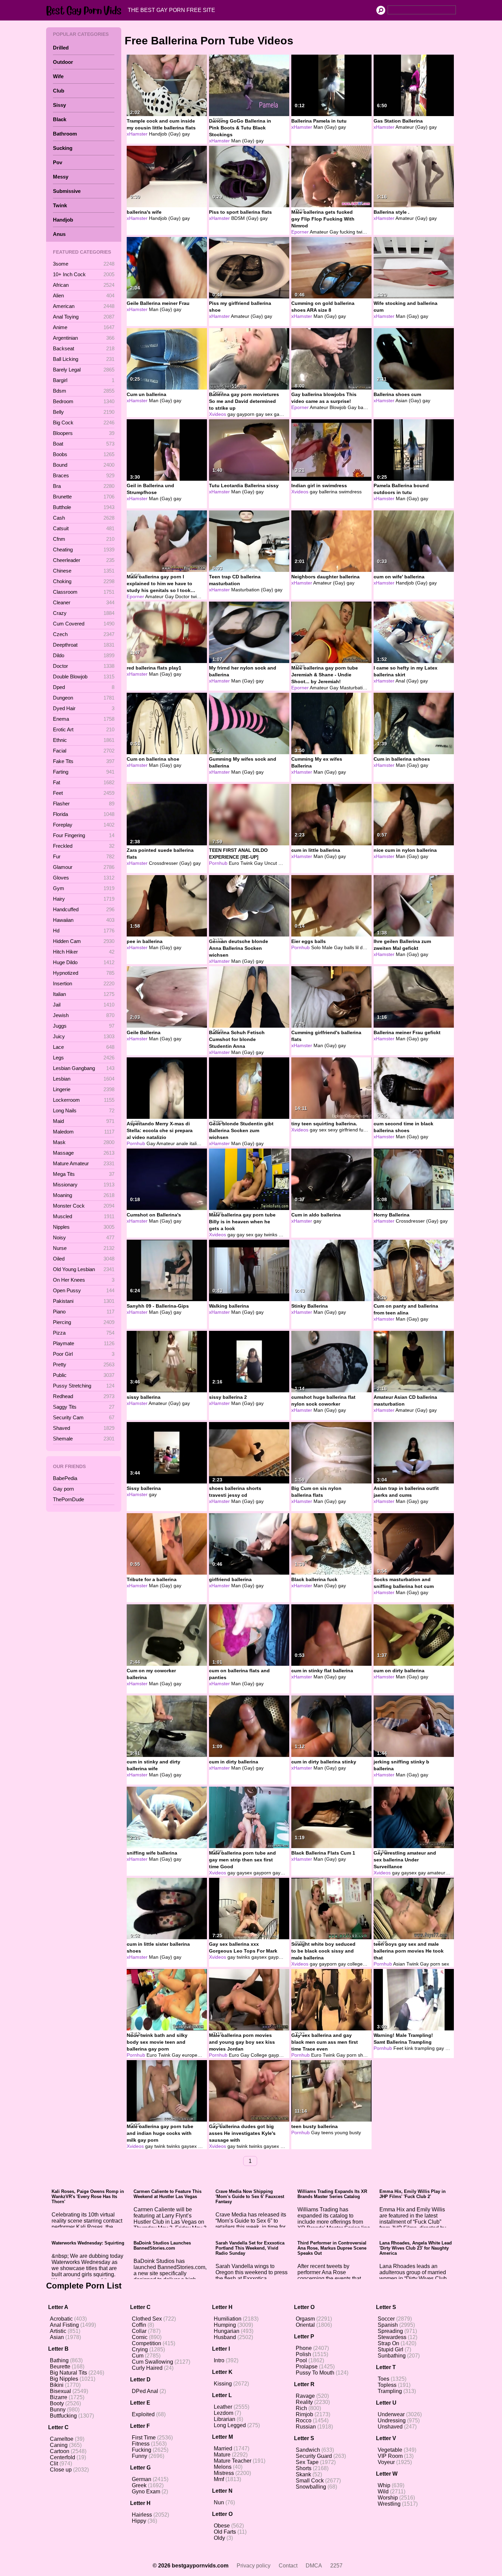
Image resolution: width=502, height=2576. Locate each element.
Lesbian (84, 1079)
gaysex (244, 1873)
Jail (84, 1005)
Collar (139, 2331)
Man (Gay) (243, 141)
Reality (304, 2402)
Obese (222, 2526)
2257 (336, 2566)
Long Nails (84, 1110)
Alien (84, 295)
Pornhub (218, 863)
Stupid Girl (391, 2349)
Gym (84, 888)
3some (84, 264)
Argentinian (84, 338)
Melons (223, 2467)
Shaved (84, 1428)
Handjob (63, 220)
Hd (84, 931)
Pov (58, 162)
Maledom (84, 1132)
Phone (304, 2348)
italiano (197, 1143)
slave (451, 2048)
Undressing (392, 2420)
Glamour (84, 867)
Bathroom (65, 134)
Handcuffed (84, 909)
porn (435, 1964)
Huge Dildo (84, 962)
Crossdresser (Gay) (170, 863)
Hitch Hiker (84, 952)
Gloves (84, 878)
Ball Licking (84, 359)
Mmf (219, 2479)
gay (186, 134)
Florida (84, 814)
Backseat (84, 348)
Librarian (225, 2419)
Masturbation (354, 688)
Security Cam (84, 1417)
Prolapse (307, 2367)
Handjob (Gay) (165, 134)
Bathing (59, 2360)
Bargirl (84, 380)
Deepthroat (84, 645)
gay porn (283, 414)
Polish (303, 2354)
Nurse (84, 1248)
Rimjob (304, 2414)
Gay (334, 232)
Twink (60, 205)
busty (355, 2132)
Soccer (386, 2319)
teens (327, 2132)
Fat (84, 782)
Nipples (84, 1227)
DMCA (314, 2566)
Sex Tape (307, 2462)
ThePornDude (68, 1499)
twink (196, 596)
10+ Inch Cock (84, 274)
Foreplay (84, 825)
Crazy (84, 613)
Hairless (142, 2515)
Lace (84, 1047)
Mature (222, 2455)
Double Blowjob (84, 677)
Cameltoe (62, 2439)
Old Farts (225, 2532)
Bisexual (60, 2391)
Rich (301, 2408)
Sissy (59, 105)
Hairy (84, 899)
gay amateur (432, 1873)
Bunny (58, 2410)
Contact (288, 2566)
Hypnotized (84, 973)
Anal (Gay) (407, 681)
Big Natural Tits (68, 2373)
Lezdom (224, 2413)
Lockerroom (84, 1100)
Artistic (58, 2331)
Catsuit (84, 528)
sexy (333, 1130)
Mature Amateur (84, 1163)
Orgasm (305, 2319)
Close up (61, 2470)
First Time (144, 2438)
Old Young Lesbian (84, 1269)
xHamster (137, 134)
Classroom (84, 592)
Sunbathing (392, 2356)
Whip (384, 2485)
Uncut (271, 863)
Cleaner (84, 602)
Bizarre (59, 2397)
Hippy (139, 2521)
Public (84, 1375)
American (84, 306)
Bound (84, 465)
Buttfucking (63, 2416)
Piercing (84, 1322)
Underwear (391, 2414)
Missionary (84, 1185)
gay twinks (266, 1235)
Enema (84, 719)
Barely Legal (84, 370)
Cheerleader (84, 560)
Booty (57, 2403)
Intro (219, 2360)
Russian (306, 2427)
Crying (140, 2349)
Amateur (319, 232)
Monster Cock (84, 1206)
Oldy (219, 2538)
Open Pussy (84, 1290)
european (192, 2055)
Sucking (63, 148)
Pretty (84, 1364)
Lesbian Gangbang (84, 1068)
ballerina (328, 492)
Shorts (304, 2468)
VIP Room (390, 2456)
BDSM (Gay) (245, 218)
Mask (84, 1142)
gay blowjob (285, 1873)
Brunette (84, 497)
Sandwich (308, 2450)
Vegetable (390, 2450)
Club (59, 91)
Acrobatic (61, 2319)
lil (357, 947)
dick (364, 947)
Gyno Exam (146, 2491)
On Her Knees (84, 1280)
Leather (223, 2407)
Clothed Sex (147, 2319)
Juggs (84, 1026)
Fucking (142, 2450)
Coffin (139, 2325)
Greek (139, 2485)
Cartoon (60, 2451)
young (341, 2132)
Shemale (84, 1439)
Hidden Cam (84, 941)
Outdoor (63, 62)
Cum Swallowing (152, 2362)
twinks (363, 232)
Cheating (84, 550)
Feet (84, 793)
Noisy (84, 1237)
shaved (366, 2055)
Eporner (300, 232)
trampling (425, 2048)
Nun (219, 2502)
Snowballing (311, 2487)
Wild (383, 2491)
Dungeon (84, 698)
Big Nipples (64, 2379)
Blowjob (338, 407)
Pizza (84, 1333)
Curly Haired (147, 2368)
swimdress (350, 492)
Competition (147, 2343)
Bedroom (84, 401)
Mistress (224, 2473)
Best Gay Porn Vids (85, 10)
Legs (84, 1058)
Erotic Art (84, 729)
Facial (84, 751)
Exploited (143, 2414)
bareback (368, 407)
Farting (84, 772)
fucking (347, 232)
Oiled (84, 1259)
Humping (225, 2325)
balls (349, 947)
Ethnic (84, 740)
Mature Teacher (233, 2461)
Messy (61, 177)
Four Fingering (84, 835)
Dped (84, 687)
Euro (234, 863)
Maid (84, 1121)
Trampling (390, 2391)
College (259, 2055)
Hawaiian (84, 920)
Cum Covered (84, 624)
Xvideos (218, 414)
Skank (303, 2474)
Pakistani (84, 1301)
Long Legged (230, 2425)
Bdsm (84, 391)
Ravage (305, 2396)
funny (365, 1130)
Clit (54, 2464)
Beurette (60, 2367)
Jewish (84, 1015)
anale (182, 1143)
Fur (84, 856)
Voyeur (386, 2462)
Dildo (84, 655)
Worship (388, 2498)
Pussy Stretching (84, 1386)
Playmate (84, 1343)
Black (60, 119)
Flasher (84, 804)
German (142, 2479)
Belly (84, 412)
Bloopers (84, 433)
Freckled (84, 846)
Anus (59, 234)
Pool (301, 2360)
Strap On (388, 2343)
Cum (138, 2356)
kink (409, 2048)
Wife (58, 76)
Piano (84, 1312)
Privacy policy (254, 2566)
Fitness (141, 2444)
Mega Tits (84, 1174)
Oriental (305, 2325)
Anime (84, 327)
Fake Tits (84, 761)
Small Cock (310, 2481)
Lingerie (84, 1089)
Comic (140, 2337)
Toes (384, 2379)
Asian (399, 1964)
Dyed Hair (84, 708)
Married (223, 2448)
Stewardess (392, 2337)
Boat (84, 444)
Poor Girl (84, 1354)
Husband (225, 2337)
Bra (84, 486)
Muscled (84, 1216)
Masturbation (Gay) (252, 590)
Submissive (67, 191)
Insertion (84, 983)
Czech (84, 634)
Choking (84, 581)
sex (323, 1130)
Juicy (84, 1036)
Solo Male (322, 947)
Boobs (84, 454)
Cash (84, 518)
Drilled (61, 48)
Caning (59, 2445)
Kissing (223, 2384)
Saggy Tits (84, 1407)
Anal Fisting (64, 2325)
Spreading (390, 2331)
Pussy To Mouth (315, 2373)
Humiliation (228, 2319)
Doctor (84, 666)
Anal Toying (84, 317)
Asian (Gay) (408, 400)
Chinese (84, 571)
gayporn (246, 414)
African (84, 285)
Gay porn (63, 1489)
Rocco (304, 2420)
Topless (387, 2385)
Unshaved (390, 2427)
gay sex (264, 414)
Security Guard (314, 2456)
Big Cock (84, 423)
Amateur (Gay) (412, 127)
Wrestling (389, 2504)
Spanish (388, 2325)
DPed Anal (145, 2391)
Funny (140, 2456)
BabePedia (65, 1478)
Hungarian (227, 2331)
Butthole (84, 507)
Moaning (84, 1195)
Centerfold (62, 2457)
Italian (84, 994)
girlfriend (348, 1130)
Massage (84, 1153)
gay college (350, 1964)
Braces (84, 475)
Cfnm (84, 539)
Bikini (57, 2385)
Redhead (84, 1396)
